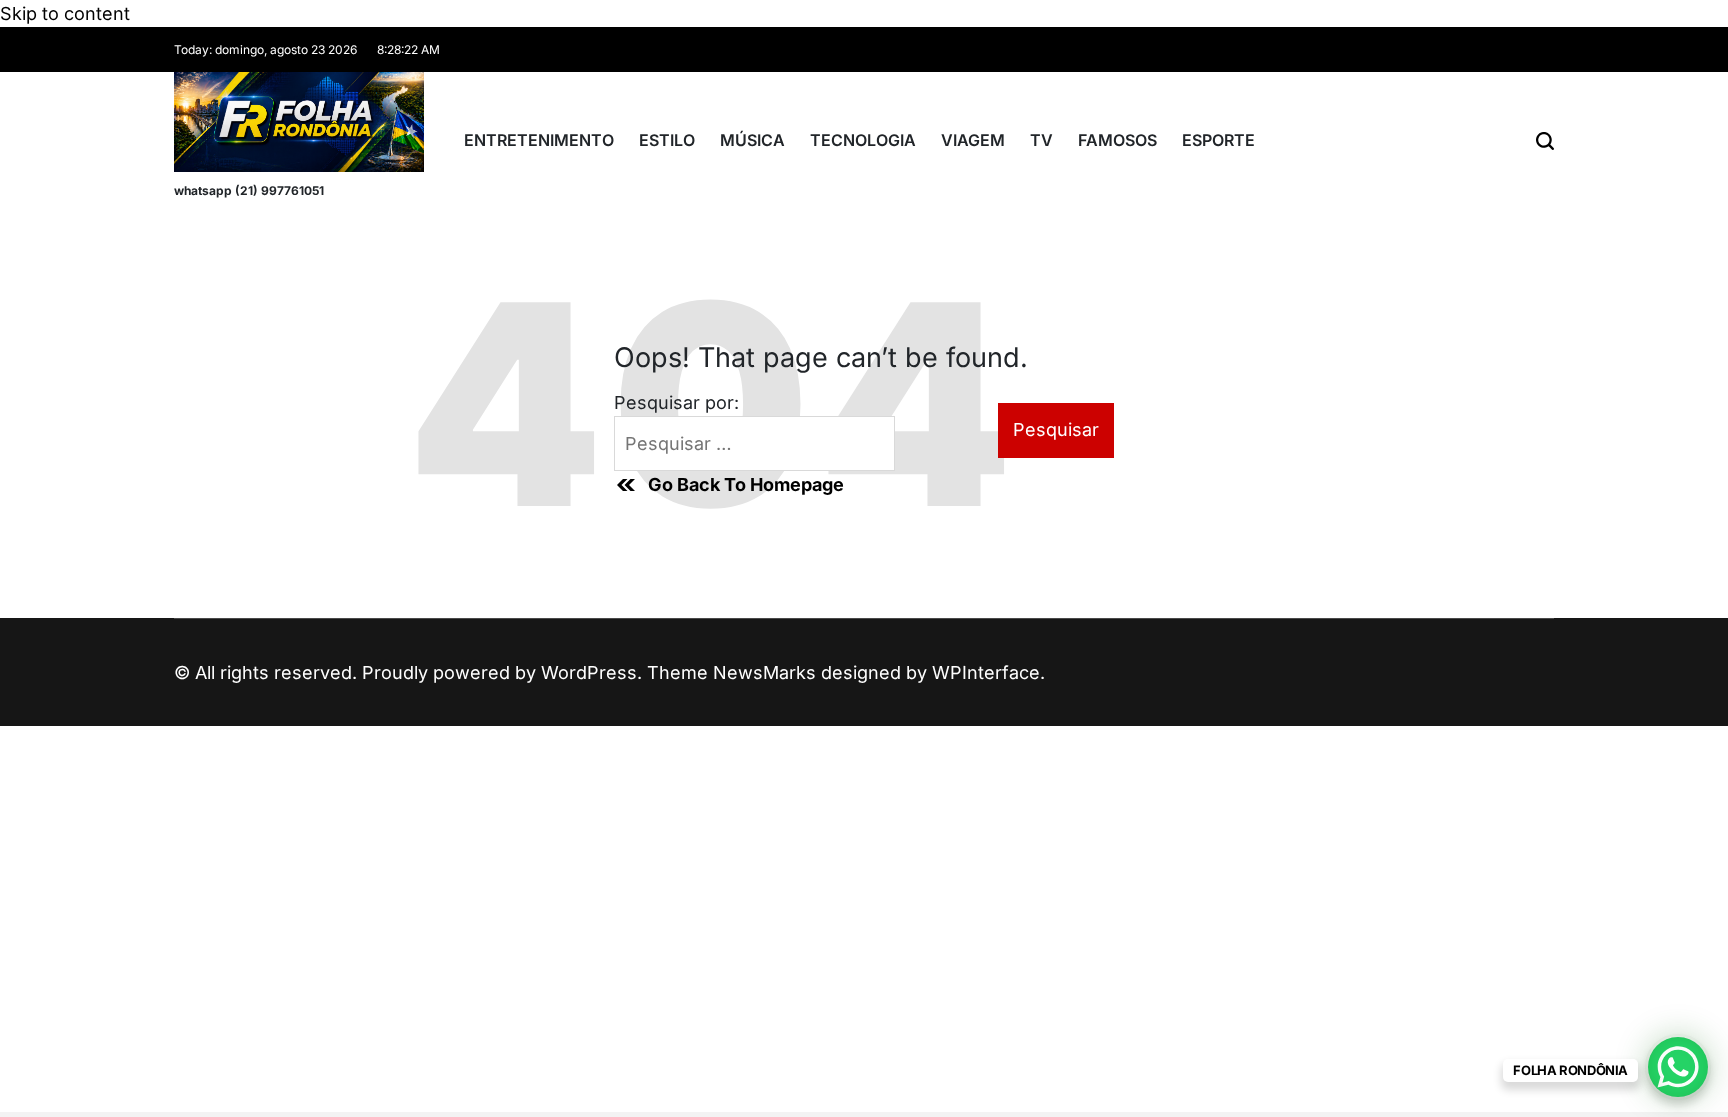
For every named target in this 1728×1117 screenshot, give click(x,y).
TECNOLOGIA (863, 140)
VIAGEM (973, 140)
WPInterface (986, 672)
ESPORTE (1218, 140)
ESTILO (667, 140)
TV (1041, 140)
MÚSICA (752, 140)
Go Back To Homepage (746, 484)
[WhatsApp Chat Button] (1678, 1067)
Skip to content (65, 13)
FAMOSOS (1117, 140)
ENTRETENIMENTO (539, 140)
